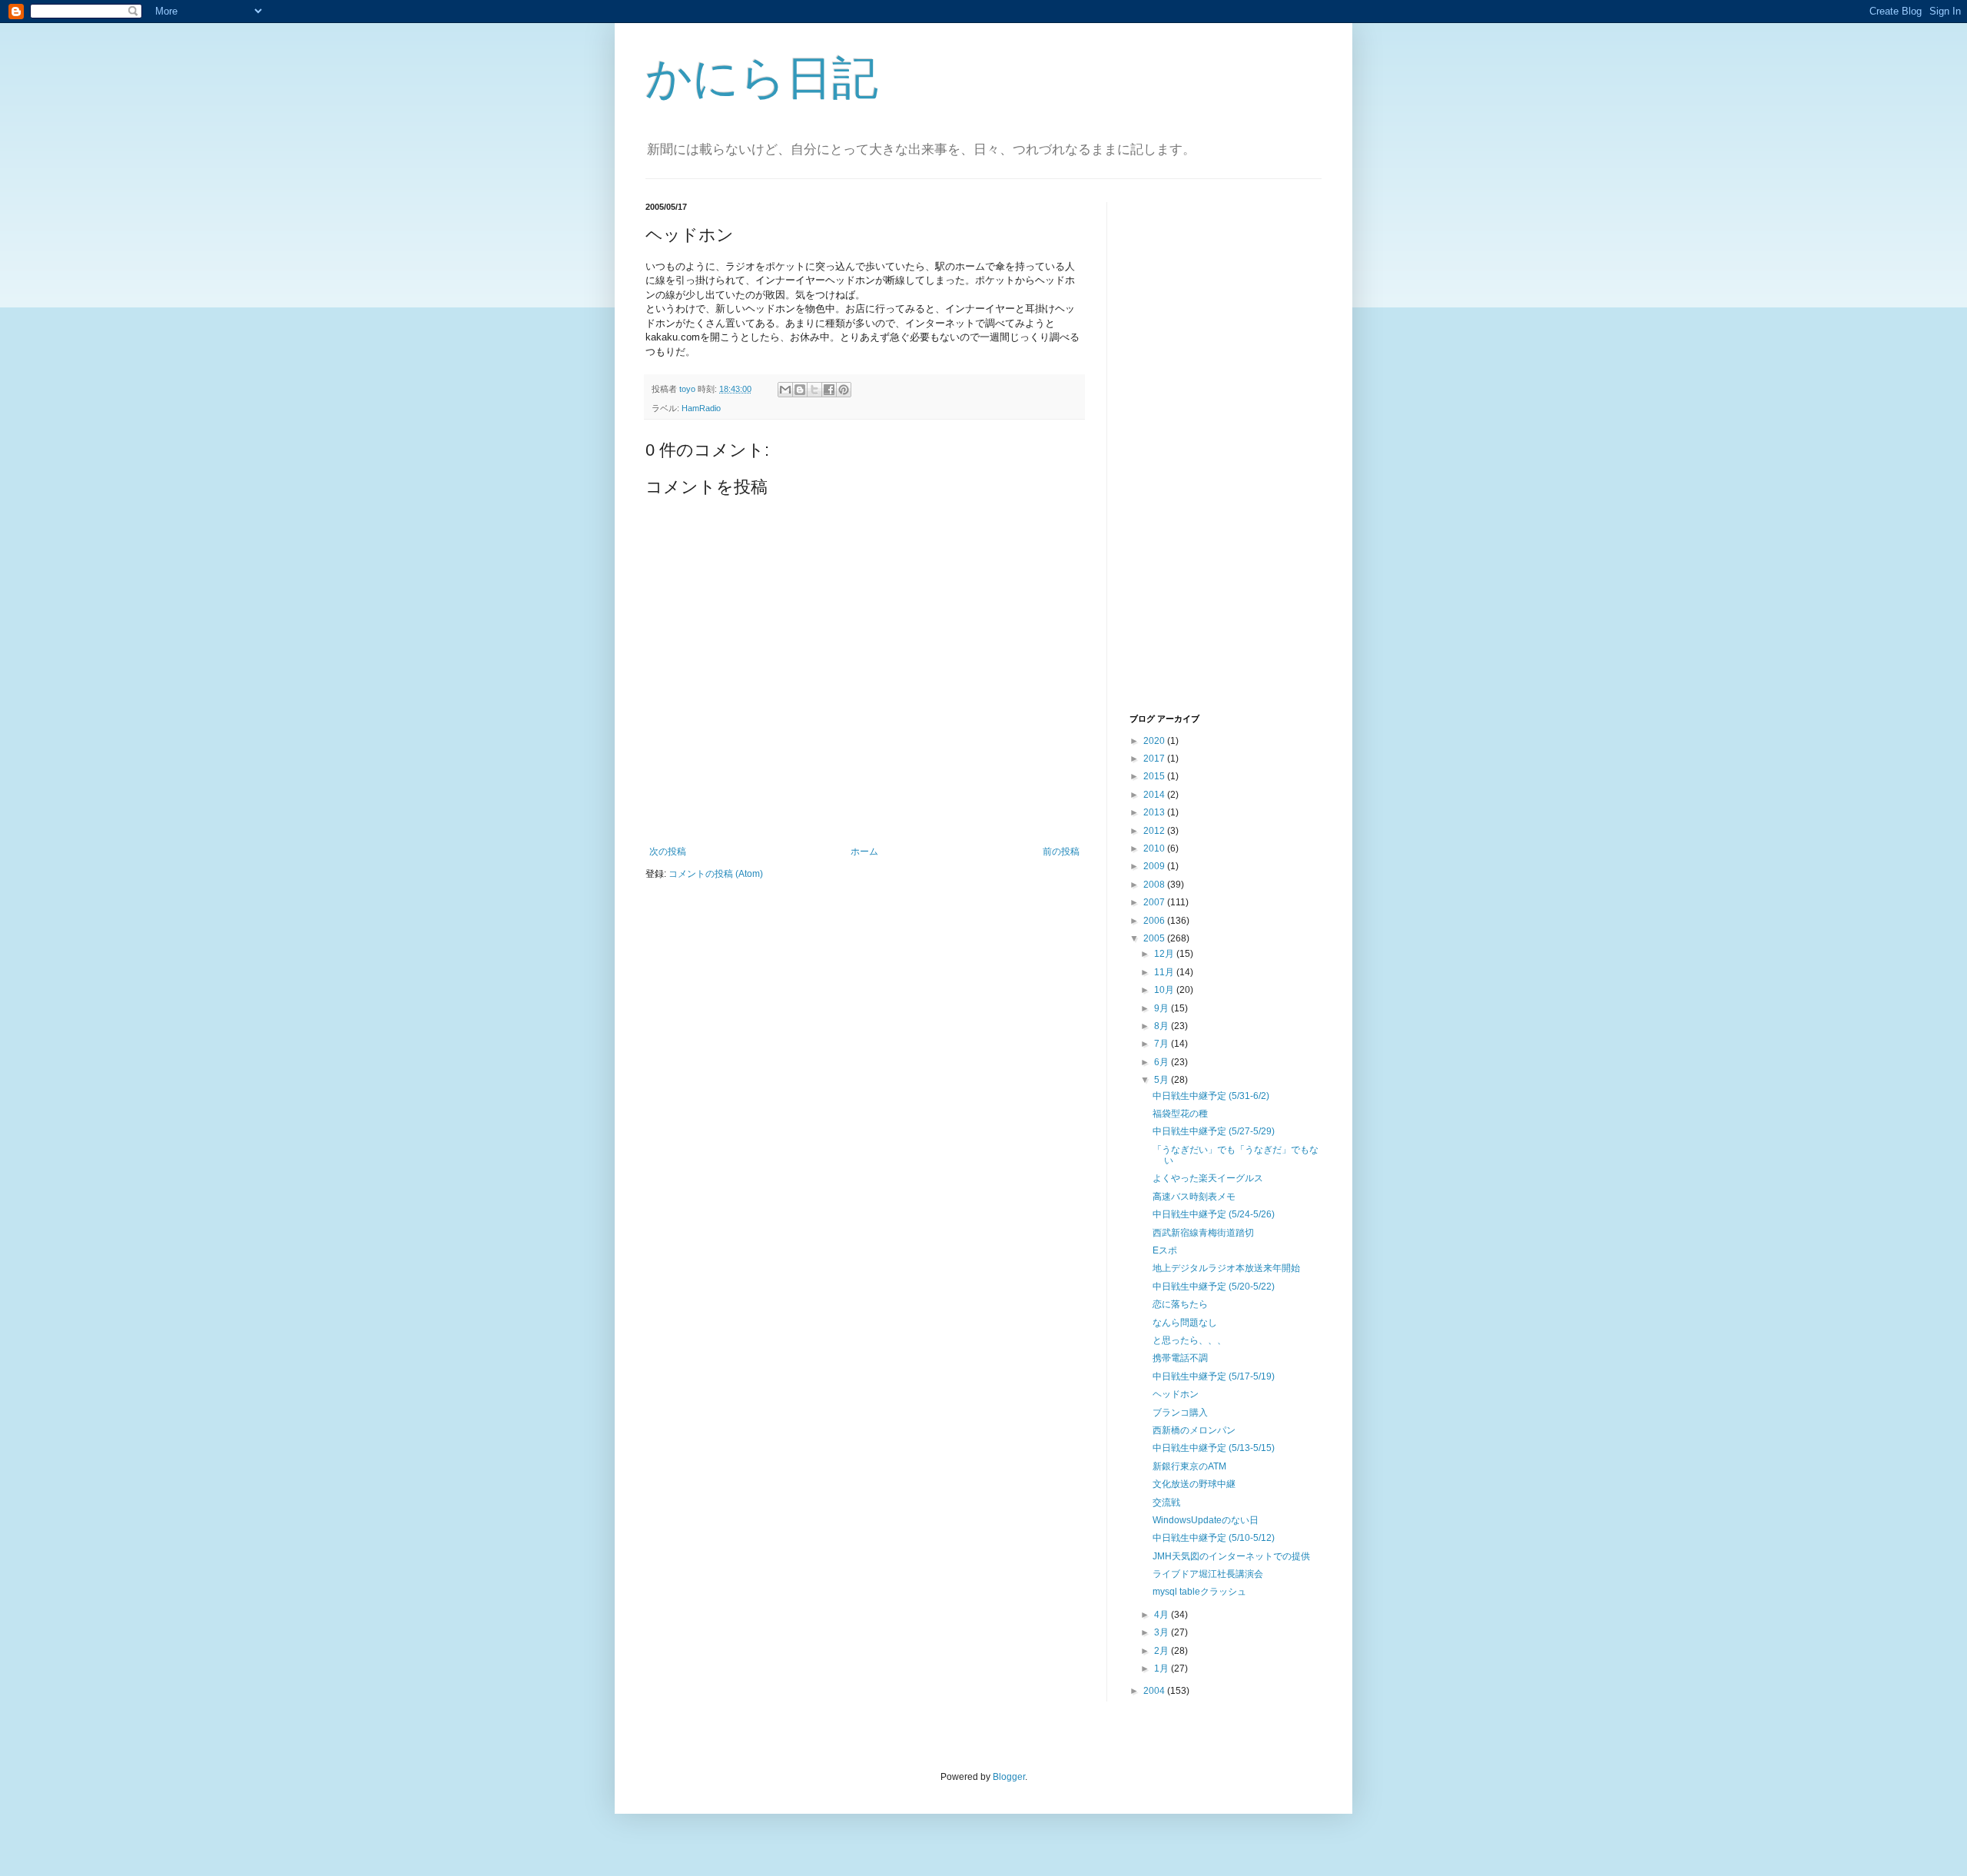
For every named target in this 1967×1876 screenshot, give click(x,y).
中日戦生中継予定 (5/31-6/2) (1211, 1096)
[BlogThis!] (800, 390)
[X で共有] (814, 390)
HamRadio (701, 408)
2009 (1155, 866)
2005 (1155, 938)
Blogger (1009, 1777)
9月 (1163, 1008)
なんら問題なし (1185, 1323)
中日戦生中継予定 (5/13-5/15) (1214, 1448)
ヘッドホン (1176, 1394)
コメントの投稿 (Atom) (716, 874)
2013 (1155, 812)
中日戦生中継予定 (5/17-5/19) (1214, 1376)
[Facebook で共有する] (829, 390)
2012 (1155, 831)
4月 (1163, 1615)
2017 (1155, 759)
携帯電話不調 (1180, 1358)
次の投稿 (668, 852)
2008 (1155, 885)
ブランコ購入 (1180, 1413)
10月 (1165, 990)
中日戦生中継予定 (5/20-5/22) (1214, 1287)
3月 (1163, 1632)
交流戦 (1166, 1502)
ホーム (864, 852)
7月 (1163, 1044)
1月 (1163, 1668)
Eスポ (1165, 1250)
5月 (1163, 1080)
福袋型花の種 (1180, 1114)
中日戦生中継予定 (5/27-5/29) (1214, 1131)
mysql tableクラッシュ (1199, 1592)
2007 (1155, 902)
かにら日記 (762, 78)
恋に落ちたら (1180, 1304)
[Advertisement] (1191, 456)
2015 (1155, 776)
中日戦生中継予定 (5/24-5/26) (1214, 1214)
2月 (1163, 1651)
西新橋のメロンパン (1194, 1430)
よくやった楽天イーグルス (1208, 1178)
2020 (1155, 741)
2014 (1155, 795)
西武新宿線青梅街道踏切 (1203, 1233)
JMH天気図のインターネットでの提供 (1231, 1556)
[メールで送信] (785, 390)
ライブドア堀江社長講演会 (1208, 1574)
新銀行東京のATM (1189, 1466)
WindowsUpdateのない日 (1206, 1520)
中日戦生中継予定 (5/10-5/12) (1214, 1538)
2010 (1155, 848)
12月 (1165, 954)
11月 (1165, 972)
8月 (1163, 1026)
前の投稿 (1061, 852)
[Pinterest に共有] (844, 390)
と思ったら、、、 (1189, 1340)
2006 (1155, 921)
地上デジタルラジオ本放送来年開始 (1226, 1268)
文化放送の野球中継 (1194, 1484)
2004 (1155, 1691)
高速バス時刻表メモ (1194, 1197)
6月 (1163, 1062)
